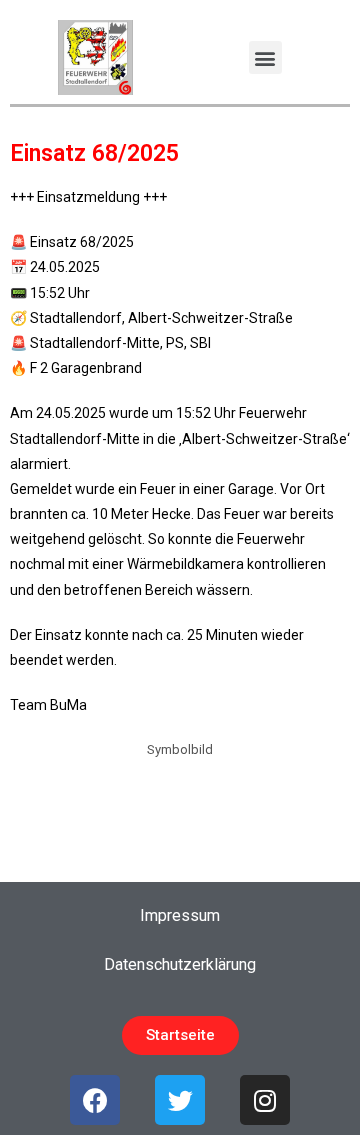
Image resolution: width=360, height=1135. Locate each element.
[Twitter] (180, 1100)
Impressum (180, 915)
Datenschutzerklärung (180, 964)
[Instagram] (265, 1100)
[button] (265, 57)
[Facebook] (95, 1100)
